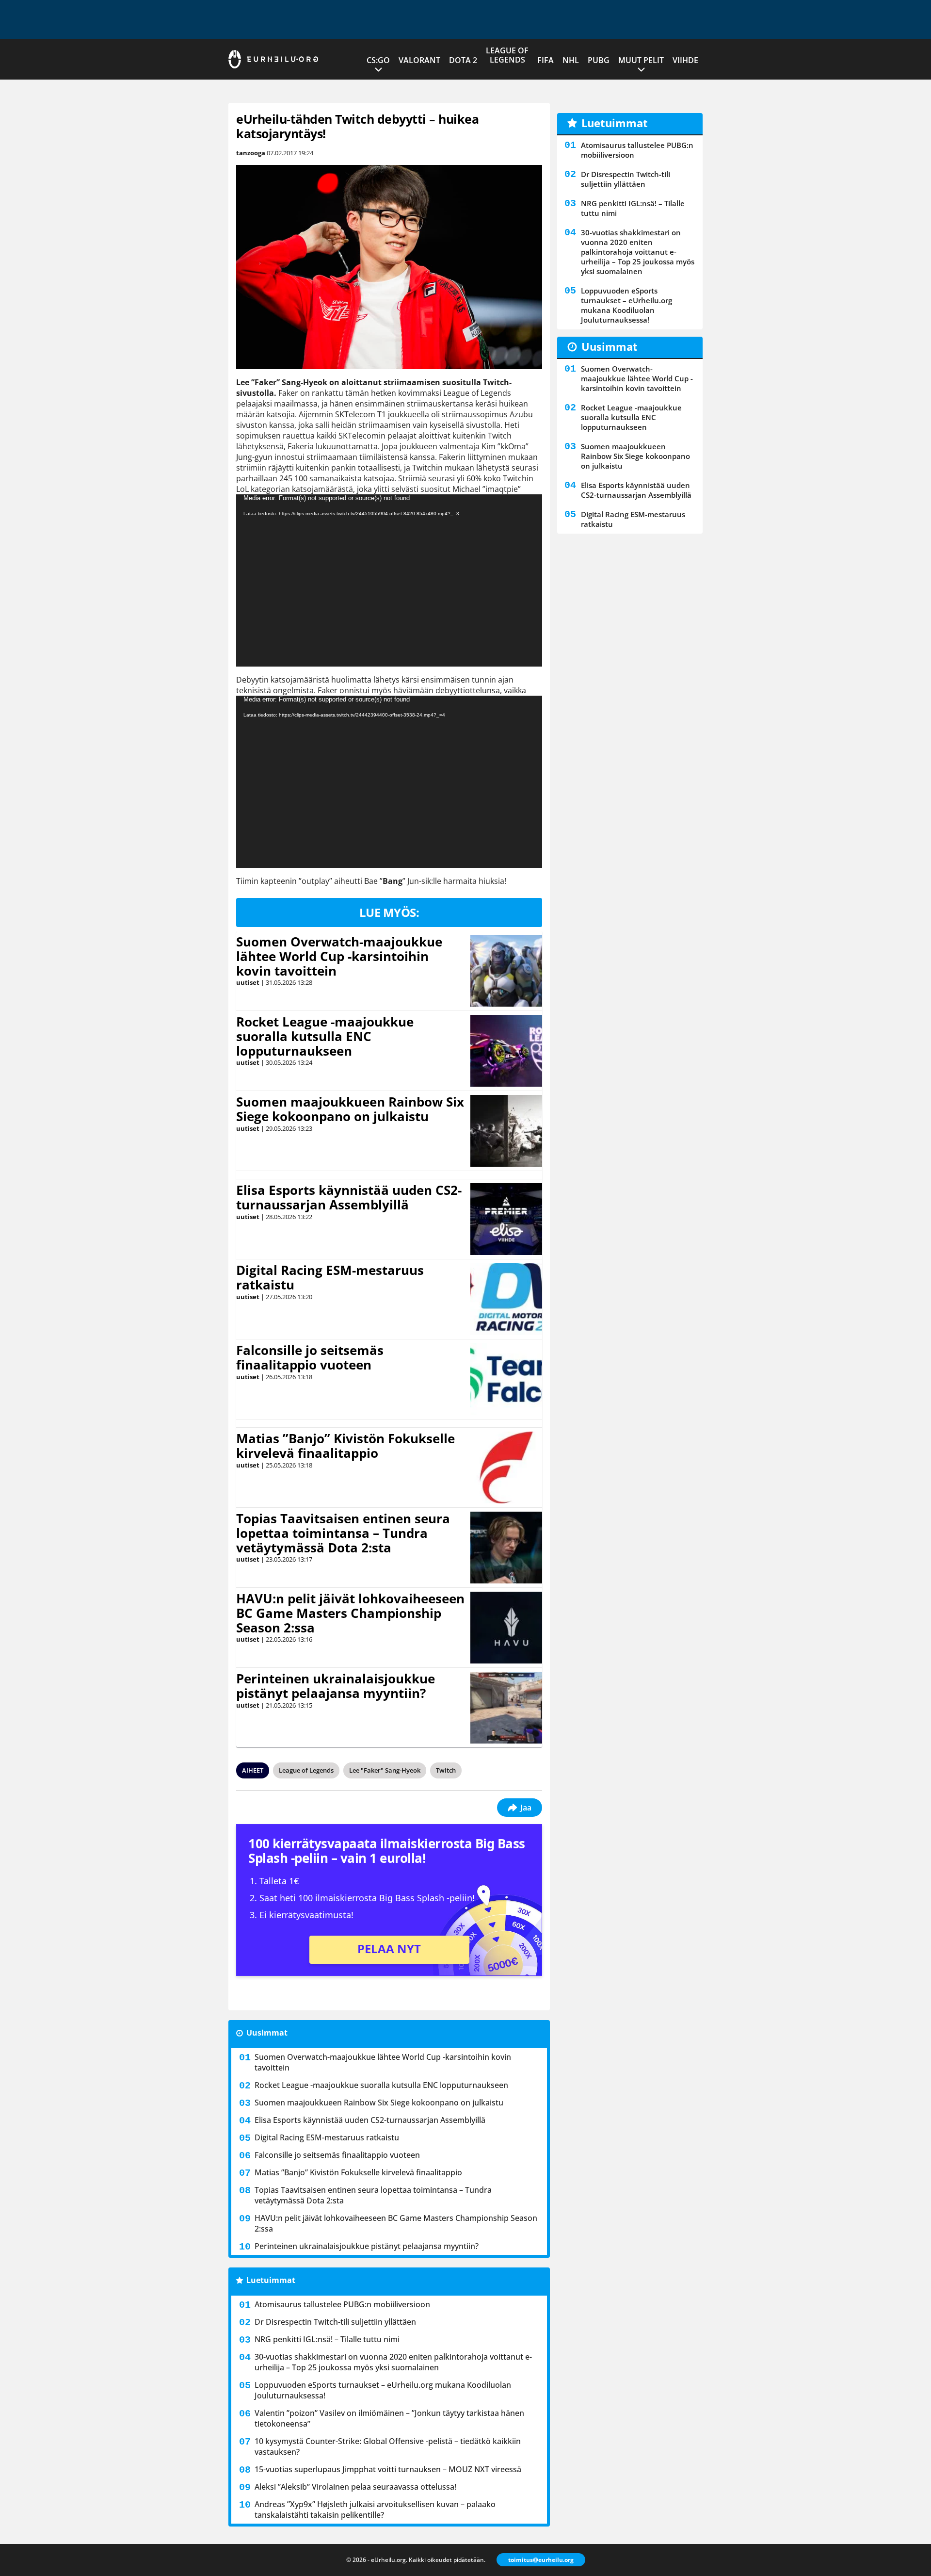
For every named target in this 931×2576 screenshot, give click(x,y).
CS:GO (378, 60)
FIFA (546, 60)
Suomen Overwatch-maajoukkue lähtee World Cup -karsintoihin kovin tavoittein (339, 956)
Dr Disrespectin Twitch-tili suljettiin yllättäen (335, 2322)
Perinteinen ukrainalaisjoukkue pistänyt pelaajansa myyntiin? (336, 1686)
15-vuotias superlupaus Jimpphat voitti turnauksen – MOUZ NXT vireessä (388, 2469)
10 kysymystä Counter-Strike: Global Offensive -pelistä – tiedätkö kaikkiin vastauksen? (388, 2446)
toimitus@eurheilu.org (541, 2560)
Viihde (685, 60)
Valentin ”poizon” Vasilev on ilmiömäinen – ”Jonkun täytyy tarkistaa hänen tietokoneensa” (389, 2418)
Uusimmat (267, 2033)
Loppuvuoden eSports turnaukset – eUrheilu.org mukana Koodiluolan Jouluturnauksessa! (383, 2390)
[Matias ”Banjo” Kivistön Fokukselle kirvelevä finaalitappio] (506, 1467)
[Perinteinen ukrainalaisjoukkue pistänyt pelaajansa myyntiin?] (506, 1708)
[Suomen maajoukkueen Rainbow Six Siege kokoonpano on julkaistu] (506, 1131)
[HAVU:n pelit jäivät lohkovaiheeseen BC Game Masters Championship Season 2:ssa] (506, 1628)
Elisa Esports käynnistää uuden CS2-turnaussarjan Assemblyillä (349, 1197)
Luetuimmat (271, 2280)
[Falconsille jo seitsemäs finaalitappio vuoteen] (506, 1379)
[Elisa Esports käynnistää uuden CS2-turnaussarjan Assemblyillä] (506, 1219)
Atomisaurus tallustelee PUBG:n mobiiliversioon (342, 2304)
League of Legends (507, 55)
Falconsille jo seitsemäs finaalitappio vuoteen (310, 1357)
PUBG (599, 60)
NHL (571, 60)
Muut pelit (641, 60)
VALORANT (419, 60)
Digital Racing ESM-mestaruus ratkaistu (330, 1277)
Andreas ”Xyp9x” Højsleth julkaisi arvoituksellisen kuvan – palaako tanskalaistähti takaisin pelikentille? (375, 2510)
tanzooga (251, 153)
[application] (389, 580)
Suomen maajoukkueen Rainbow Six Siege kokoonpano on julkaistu (350, 1109)
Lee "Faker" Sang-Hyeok (385, 1770)
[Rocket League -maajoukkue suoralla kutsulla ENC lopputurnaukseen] (506, 1051)
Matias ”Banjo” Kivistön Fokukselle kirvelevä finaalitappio (345, 1446)
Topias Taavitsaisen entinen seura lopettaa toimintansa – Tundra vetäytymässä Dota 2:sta (343, 1533)
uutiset (248, 982)
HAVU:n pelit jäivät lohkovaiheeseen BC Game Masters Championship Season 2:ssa (350, 1613)
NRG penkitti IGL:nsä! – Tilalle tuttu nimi (327, 2339)
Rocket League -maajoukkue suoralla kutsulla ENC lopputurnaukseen (325, 1036)
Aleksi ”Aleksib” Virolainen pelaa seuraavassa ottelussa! (355, 2487)
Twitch (446, 1770)
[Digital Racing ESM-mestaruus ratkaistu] (506, 1299)
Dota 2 (463, 60)
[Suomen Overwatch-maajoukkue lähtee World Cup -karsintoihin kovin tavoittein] (506, 971)
